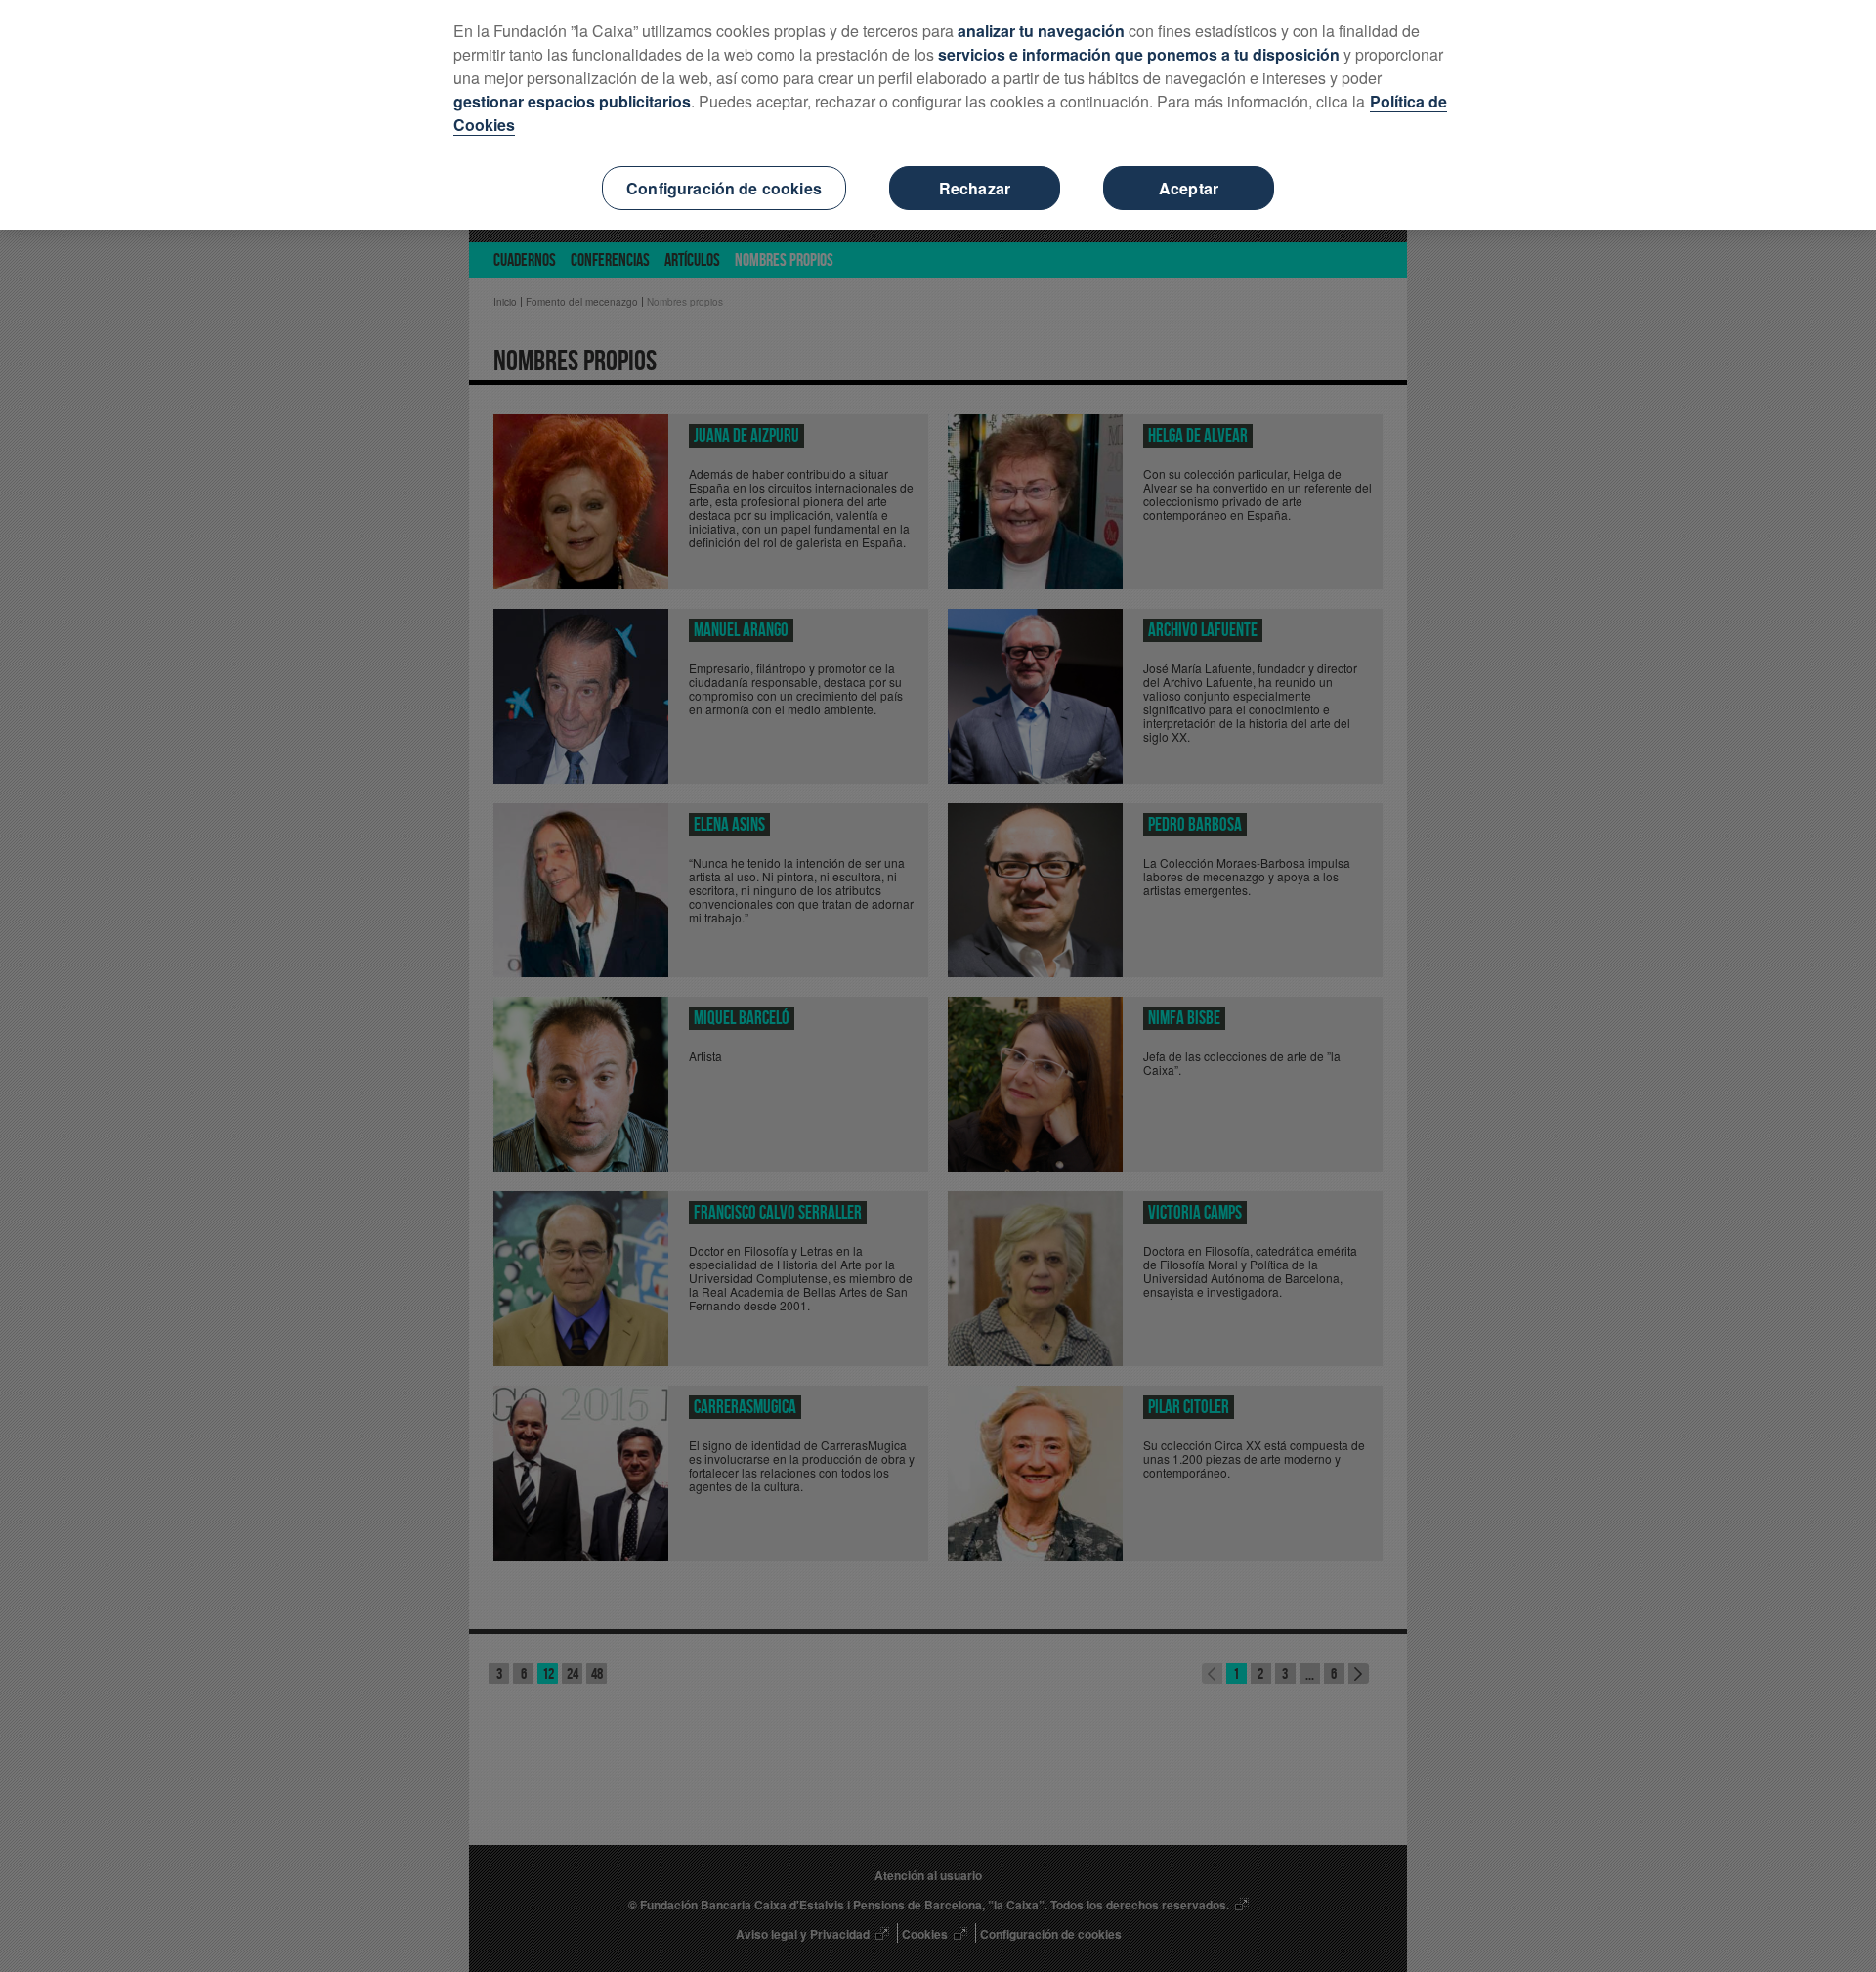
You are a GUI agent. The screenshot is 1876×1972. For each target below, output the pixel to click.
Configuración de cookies (724, 188)
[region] (938, 115)
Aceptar (1189, 188)
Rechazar (975, 188)
